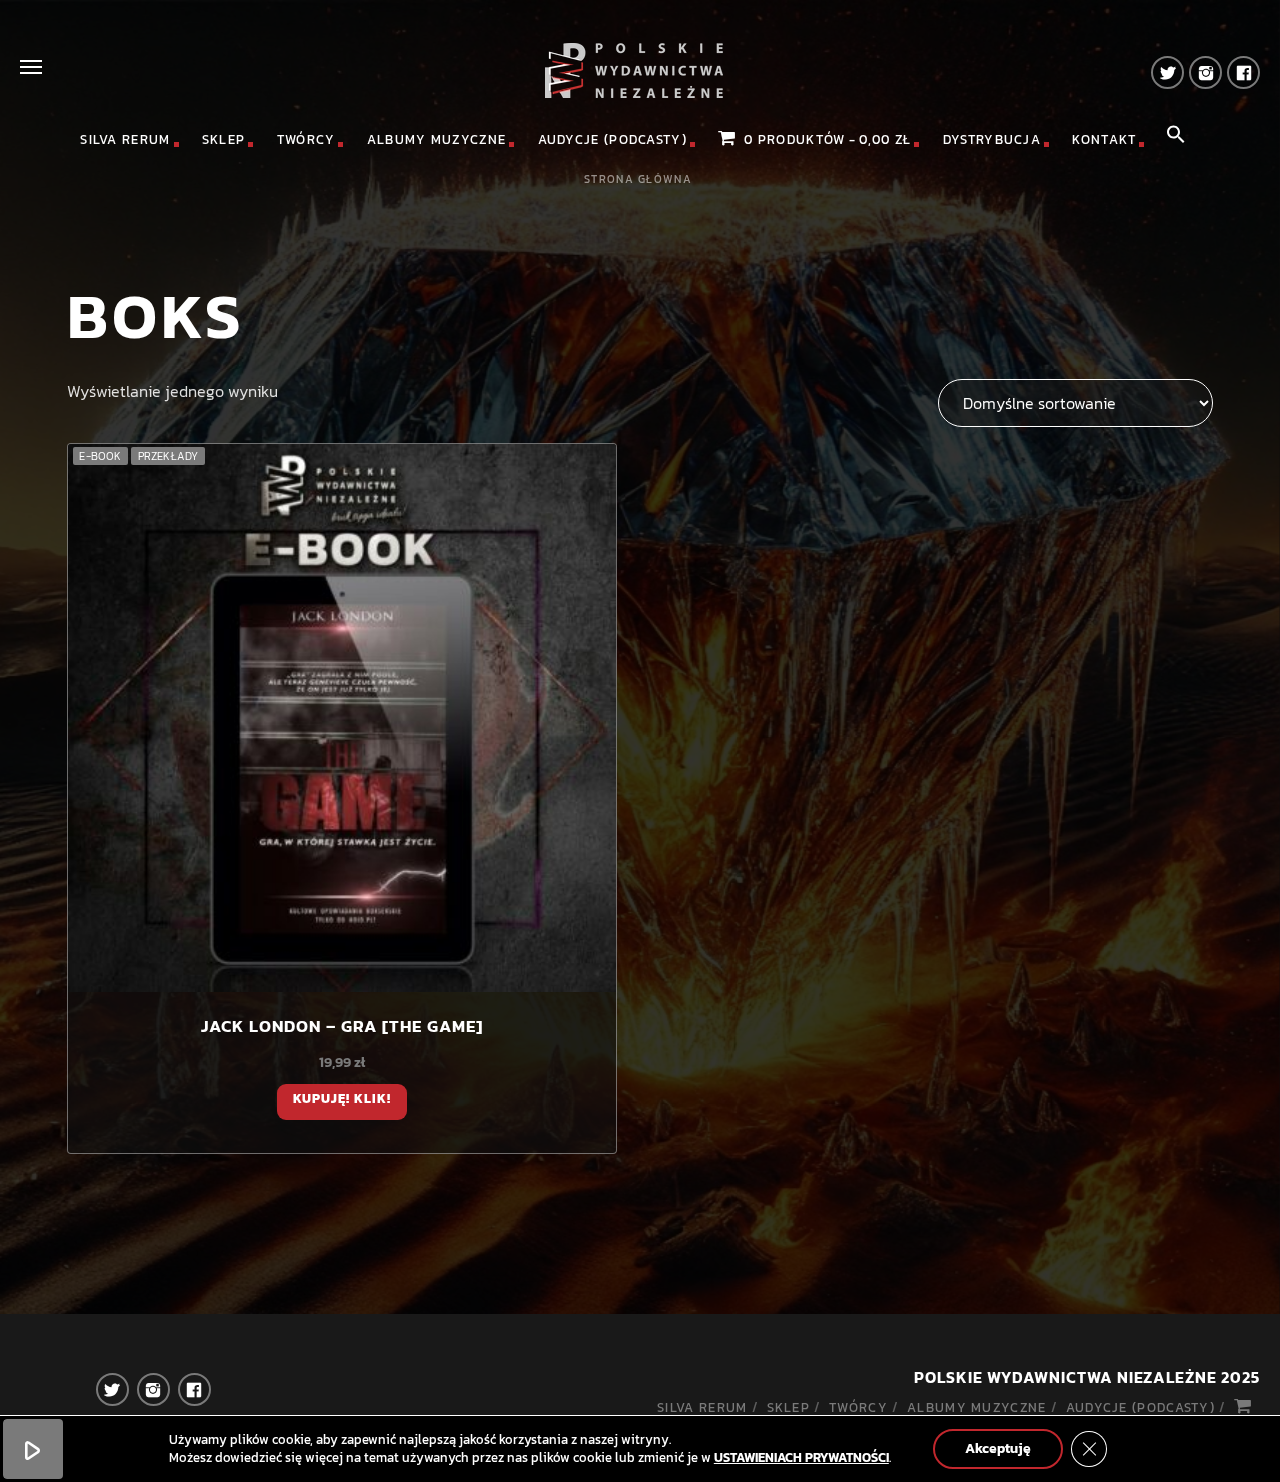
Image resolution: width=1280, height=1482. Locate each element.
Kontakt (1104, 139)
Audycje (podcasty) (612, 139)
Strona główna (638, 179)
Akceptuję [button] (998, 1448)
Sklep (224, 139)
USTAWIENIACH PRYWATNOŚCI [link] (801, 1457)
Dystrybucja (992, 139)
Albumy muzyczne (437, 139)
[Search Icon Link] (1176, 140)
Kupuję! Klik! (342, 1098)
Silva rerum (125, 139)
